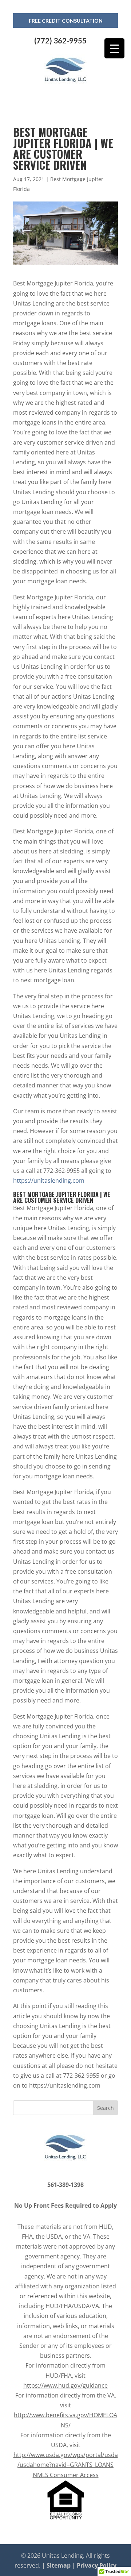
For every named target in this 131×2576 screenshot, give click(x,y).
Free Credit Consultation (66, 21)
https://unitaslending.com (49, 1180)
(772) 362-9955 (60, 41)
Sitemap (59, 2565)
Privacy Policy (97, 2565)
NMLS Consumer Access (66, 2475)
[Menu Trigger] (114, 48)
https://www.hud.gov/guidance (65, 2385)
